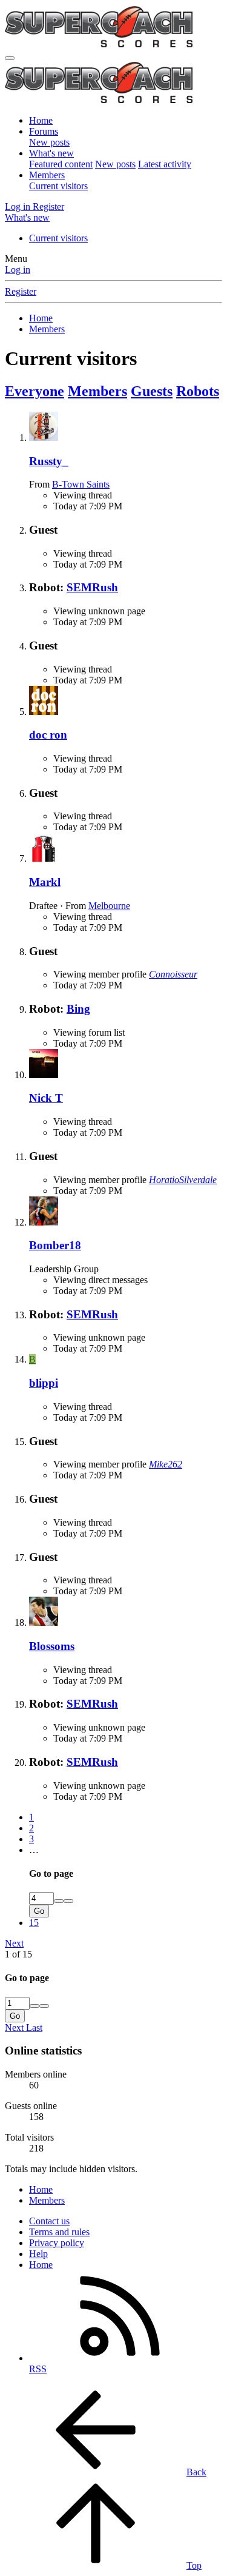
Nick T (46, 1098)
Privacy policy (57, 2243)
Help (38, 2254)
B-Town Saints (81, 484)
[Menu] (10, 58)
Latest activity (165, 164)
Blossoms (52, 1646)
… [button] (34, 1850)
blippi (44, 1383)
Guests (152, 391)
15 (34, 1923)
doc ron (48, 735)
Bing (78, 1009)
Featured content (61, 164)
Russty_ (49, 461)
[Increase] (59, 1901)
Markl (45, 882)
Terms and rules (59, 2232)
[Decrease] (68, 1901)
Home (41, 120)
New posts (49, 142)
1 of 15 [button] (18, 1954)
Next (14, 1943)
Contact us (49, 2221)
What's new (51, 153)
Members (47, 175)
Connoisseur (173, 974)
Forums (44, 131)
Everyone (35, 391)
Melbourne (109, 906)
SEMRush (92, 587)
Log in (18, 270)
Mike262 (166, 1464)
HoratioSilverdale (183, 1180)
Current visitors (58, 186)
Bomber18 (55, 1245)
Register (21, 291)
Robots (198, 391)
